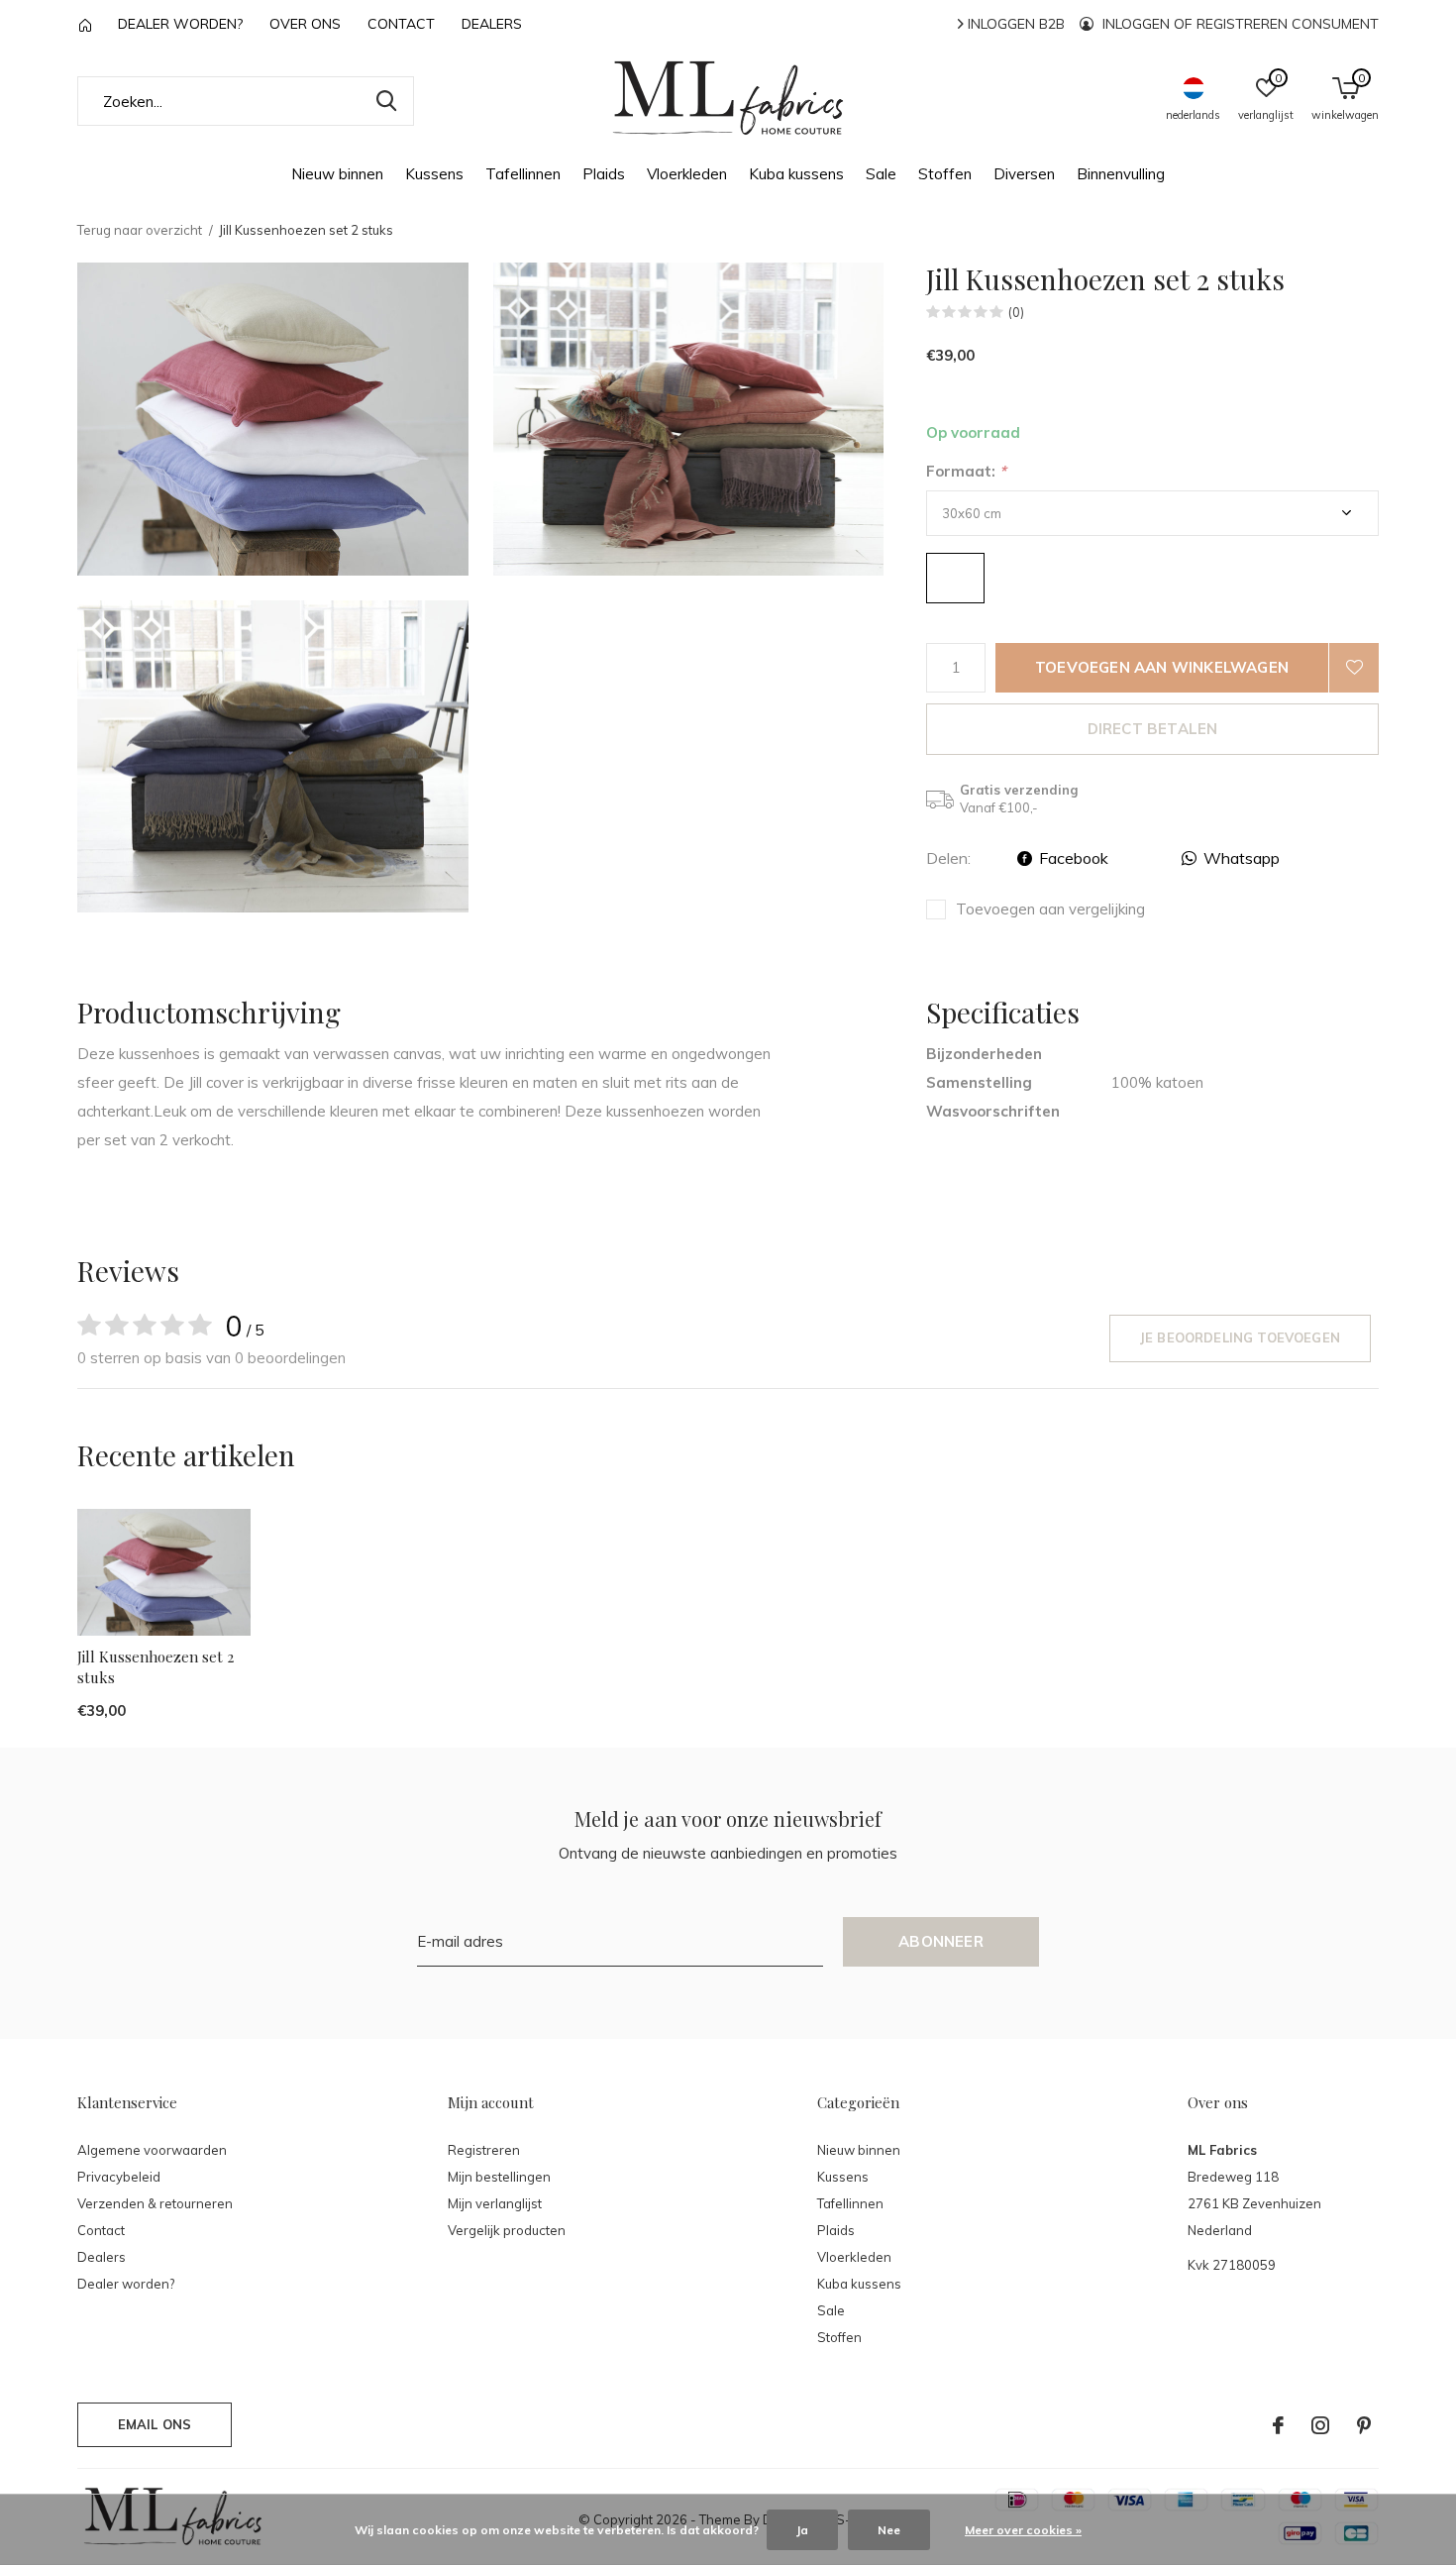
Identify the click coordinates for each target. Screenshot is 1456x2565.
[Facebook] (1278, 2425)
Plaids (604, 174)
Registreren (484, 2150)
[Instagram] (1320, 2425)
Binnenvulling (1121, 174)
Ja (802, 2530)
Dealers (492, 24)
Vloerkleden (687, 174)
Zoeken (386, 101)
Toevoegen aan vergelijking (1050, 909)
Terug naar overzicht (140, 230)
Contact (401, 24)
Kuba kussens (796, 174)
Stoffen (945, 174)
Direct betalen (1153, 729)
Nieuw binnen (337, 174)
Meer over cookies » (1023, 2530)
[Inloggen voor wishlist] (1354, 668)
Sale (881, 174)
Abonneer (941, 1941)
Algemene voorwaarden (152, 2150)
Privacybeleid (119, 2177)
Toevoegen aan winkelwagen (1162, 667)
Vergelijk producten (507, 2230)
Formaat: (966, 471)
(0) (1016, 312)
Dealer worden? (180, 24)
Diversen (1024, 174)
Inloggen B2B (1014, 24)
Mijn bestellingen (499, 2177)
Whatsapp (1242, 858)
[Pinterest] (1364, 2425)
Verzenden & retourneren (155, 2203)
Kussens (434, 174)
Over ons (305, 24)
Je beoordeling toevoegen (1240, 1337)
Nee (889, 2530)
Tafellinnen (523, 174)
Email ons (155, 2424)
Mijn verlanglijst (495, 2203)
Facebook (1074, 858)
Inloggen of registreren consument (1239, 24)
